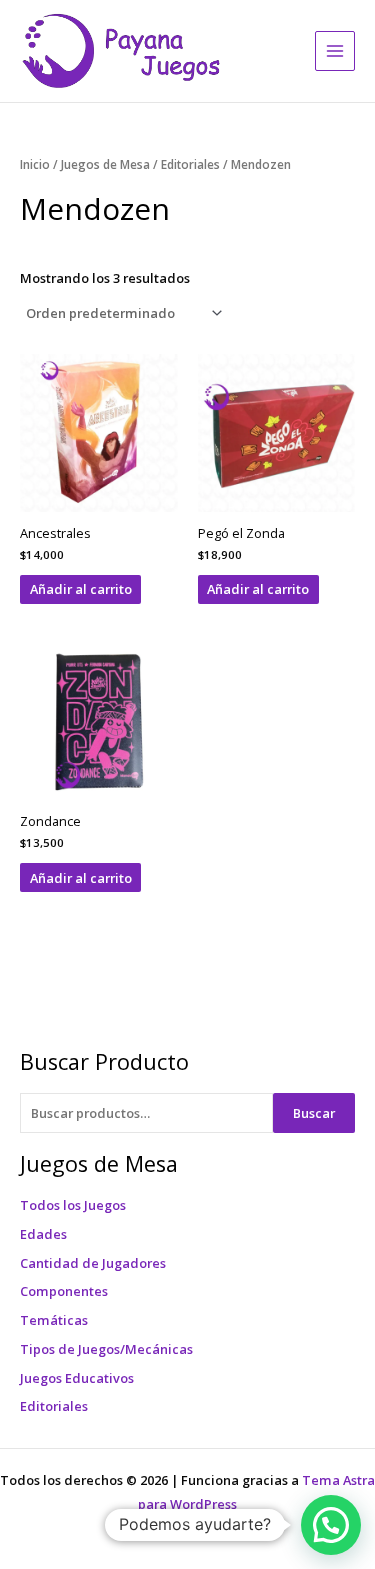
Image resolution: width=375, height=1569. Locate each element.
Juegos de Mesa (105, 164)
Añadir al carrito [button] (81, 589)
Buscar (314, 1113)
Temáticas (54, 1320)
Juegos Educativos (77, 1378)
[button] (331, 1525)
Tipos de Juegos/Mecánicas (106, 1349)
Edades (43, 1234)
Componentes (64, 1291)
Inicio (35, 164)
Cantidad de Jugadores (93, 1263)
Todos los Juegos (73, 1205)
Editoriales (54, 1406)
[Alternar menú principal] (335, 51)
